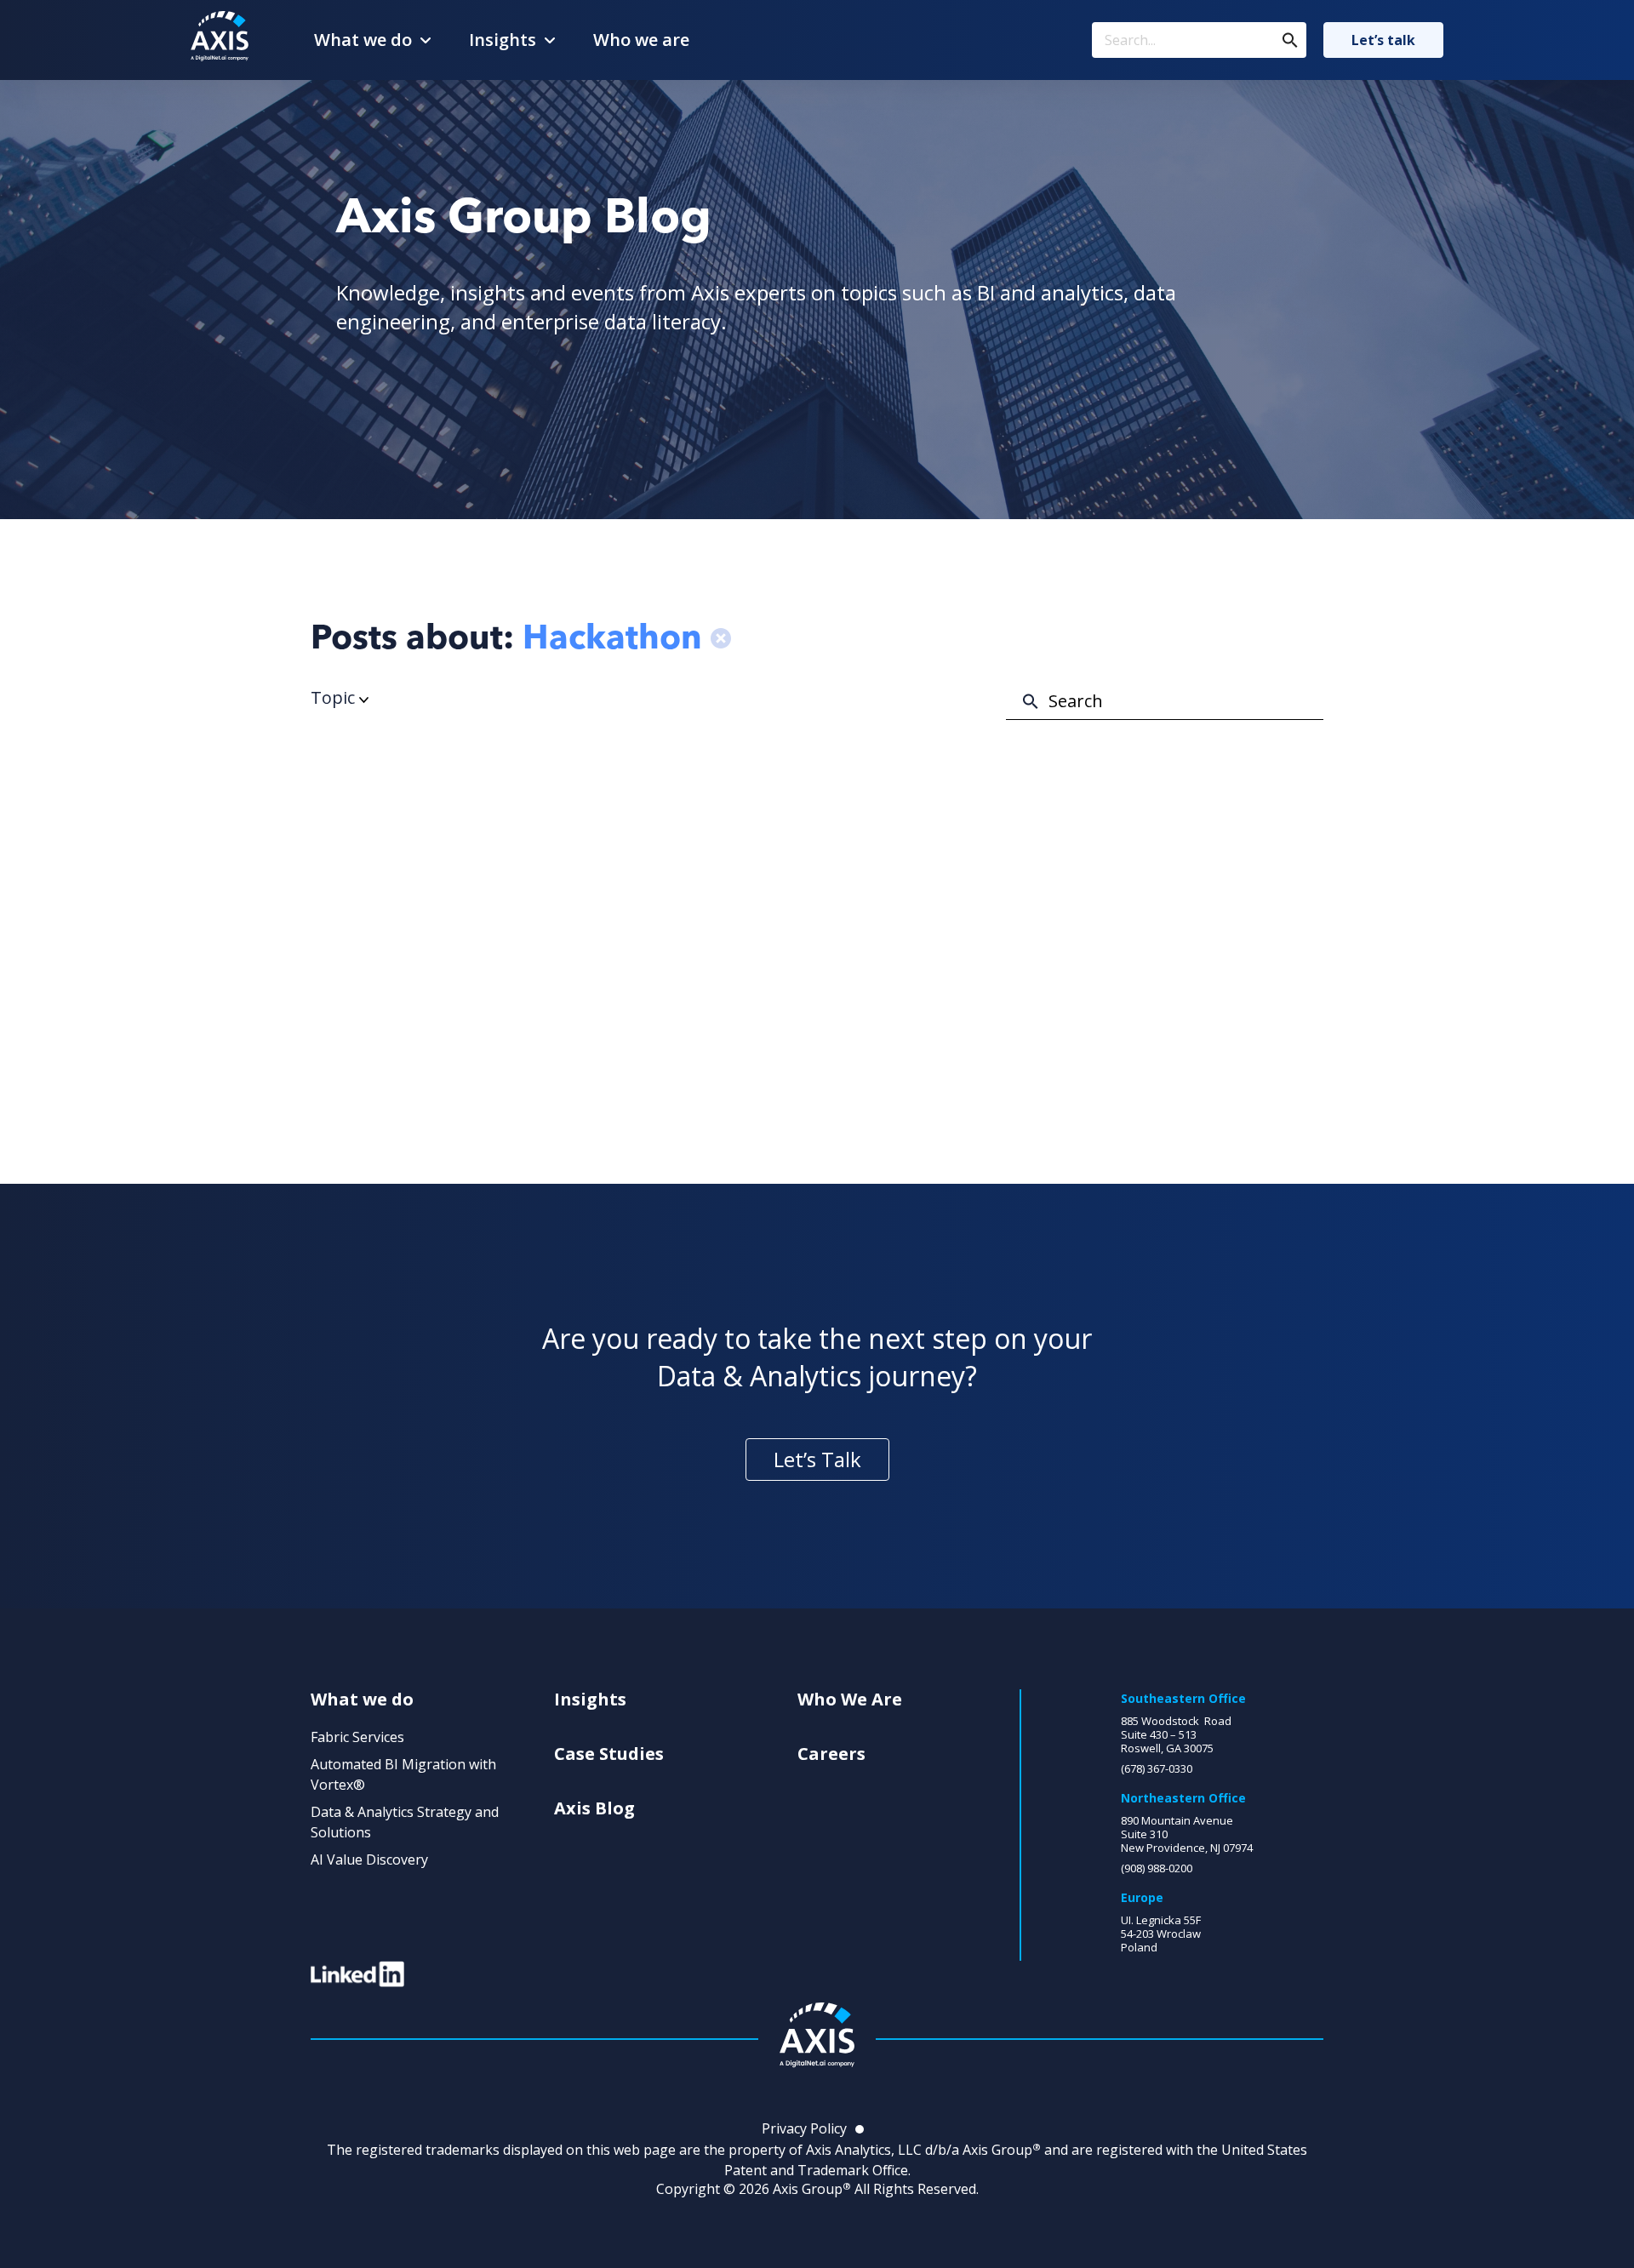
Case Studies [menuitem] (609, 1754)
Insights (503, 40)
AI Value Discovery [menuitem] (369, 1860)
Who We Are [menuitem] (850, 1700)
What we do (363, 40)
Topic (335, 697)
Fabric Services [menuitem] (357, 1737)
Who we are (641, 40)
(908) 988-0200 (1157, 1868)
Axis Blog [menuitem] (594, 1808)
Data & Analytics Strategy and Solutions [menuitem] (405, 1822)
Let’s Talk (817, 1459)
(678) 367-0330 (1157, 1768)
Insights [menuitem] (590, 1700)
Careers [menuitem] (831, 1754)
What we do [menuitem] (362, 1700)
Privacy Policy (804, 2128)
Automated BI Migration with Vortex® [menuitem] (403, 1774)
